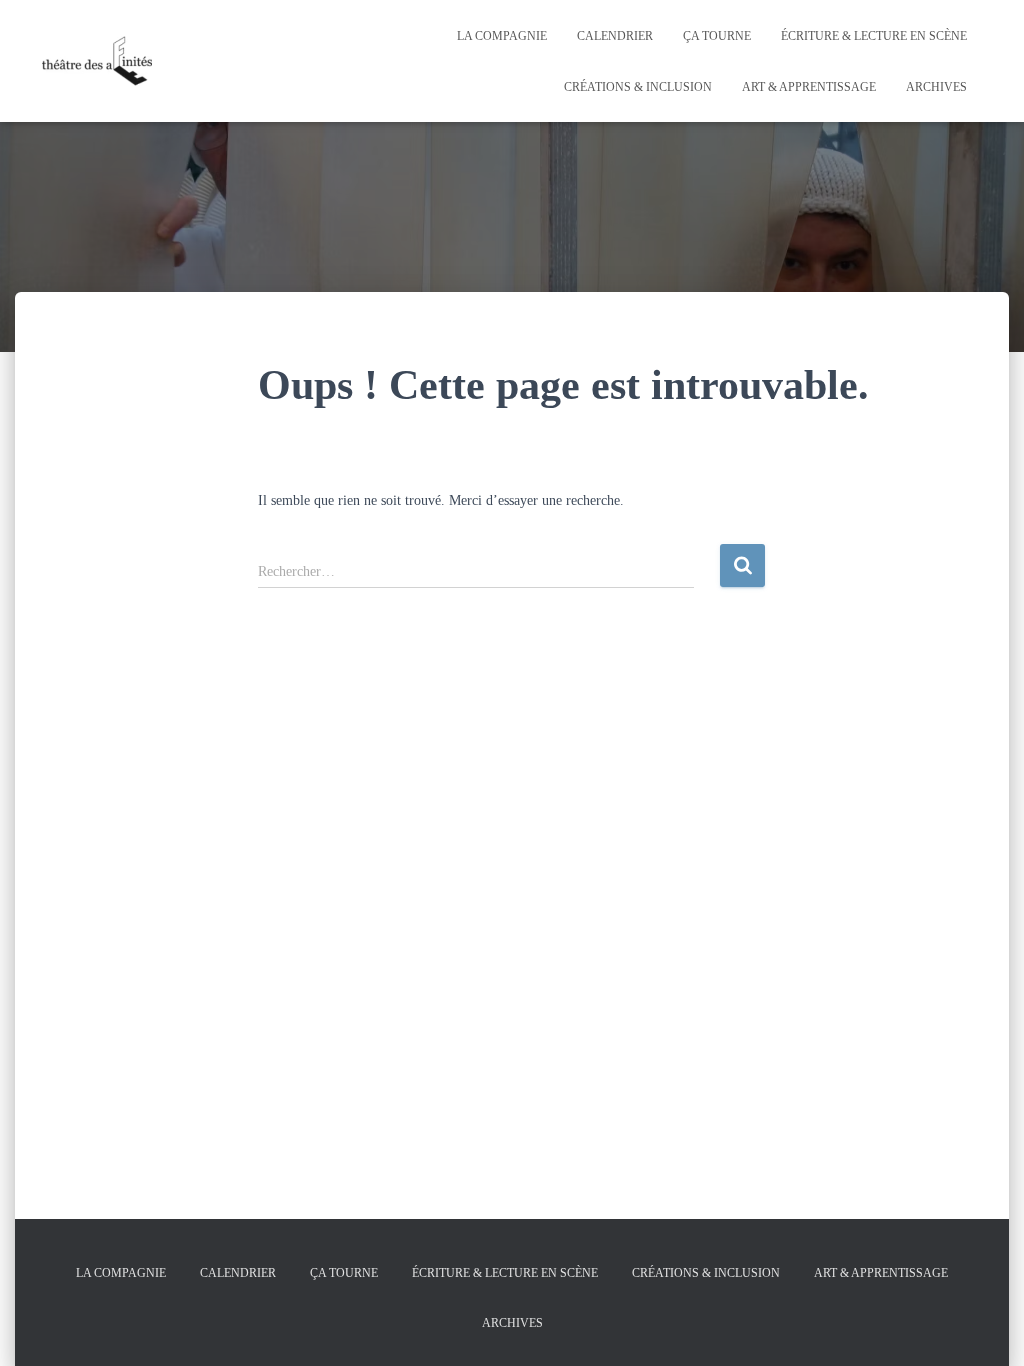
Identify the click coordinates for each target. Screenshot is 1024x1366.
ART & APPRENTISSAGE (809, 87)
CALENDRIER (615, 36)
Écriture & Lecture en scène (874, 36)
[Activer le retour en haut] (984, 1326)
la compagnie (502, 36)
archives (936, 87)
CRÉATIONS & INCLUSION (638, 87)
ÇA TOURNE (717, 36)
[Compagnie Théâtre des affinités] (97, 61)
